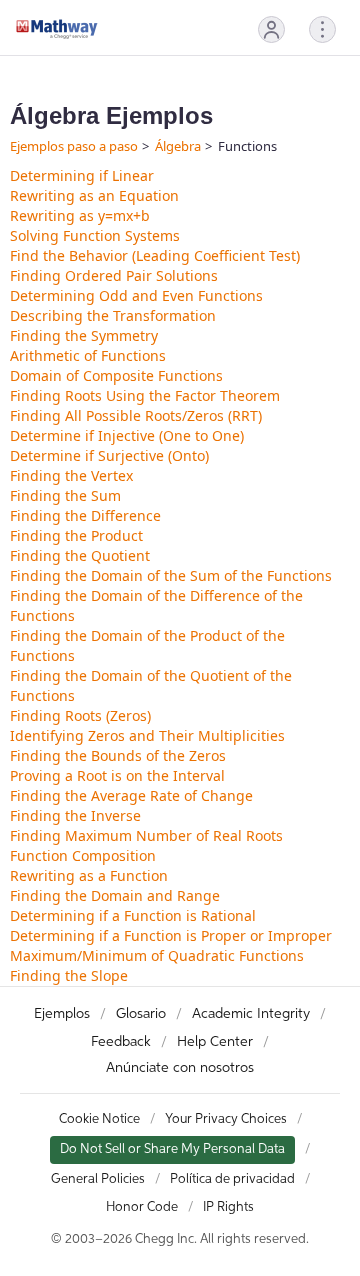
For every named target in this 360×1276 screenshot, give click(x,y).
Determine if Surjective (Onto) (109, 455)
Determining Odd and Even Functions (136, 295)
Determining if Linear (82, 175)
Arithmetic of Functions (88, 355)
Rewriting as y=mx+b (80, 215)
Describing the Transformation (113, 315)
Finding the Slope (69, 975)
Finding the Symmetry (84, 335)
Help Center (215, 1042)
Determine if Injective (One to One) (127, 435)
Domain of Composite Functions (116, 375)
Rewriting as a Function (89, 875)
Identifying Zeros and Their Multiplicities (147, 735)
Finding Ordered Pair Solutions (114, 275)
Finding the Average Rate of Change (131, 795)
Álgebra (178, 146)
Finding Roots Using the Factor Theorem (145, 395)
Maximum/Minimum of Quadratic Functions (157, 955)
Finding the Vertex (71, 475)
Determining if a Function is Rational (133, 915)
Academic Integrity (251, 1014)
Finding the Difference (85, 515)
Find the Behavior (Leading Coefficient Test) (155, 255)
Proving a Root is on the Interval (117, 775)
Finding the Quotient (80, 555)
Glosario (141, 1014)
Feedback (121, 1042)
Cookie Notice (99, 1119)
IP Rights (228, 1207)
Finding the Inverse (75, 815)
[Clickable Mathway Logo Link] (57, 29)
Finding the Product (76, 535)
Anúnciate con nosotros (180, 1068)
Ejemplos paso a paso (74, 146)
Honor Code (142, 1207)
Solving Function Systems (95, 235)
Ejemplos (62, 1014)
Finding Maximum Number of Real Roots (146, 835)
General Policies (98, 1179)
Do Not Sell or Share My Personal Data (172, 1149)
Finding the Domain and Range (115, 895)
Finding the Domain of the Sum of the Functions (171, 575)
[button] (271, 29)
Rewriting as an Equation (94, 195)
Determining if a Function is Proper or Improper (171, 935)
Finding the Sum (65, 495)
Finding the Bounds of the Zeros (118, 755)
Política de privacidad (232, 1179)
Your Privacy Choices (226, 1119)
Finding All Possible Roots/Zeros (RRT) (136, 415)
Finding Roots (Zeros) (80, 715)
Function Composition (83, 855)
